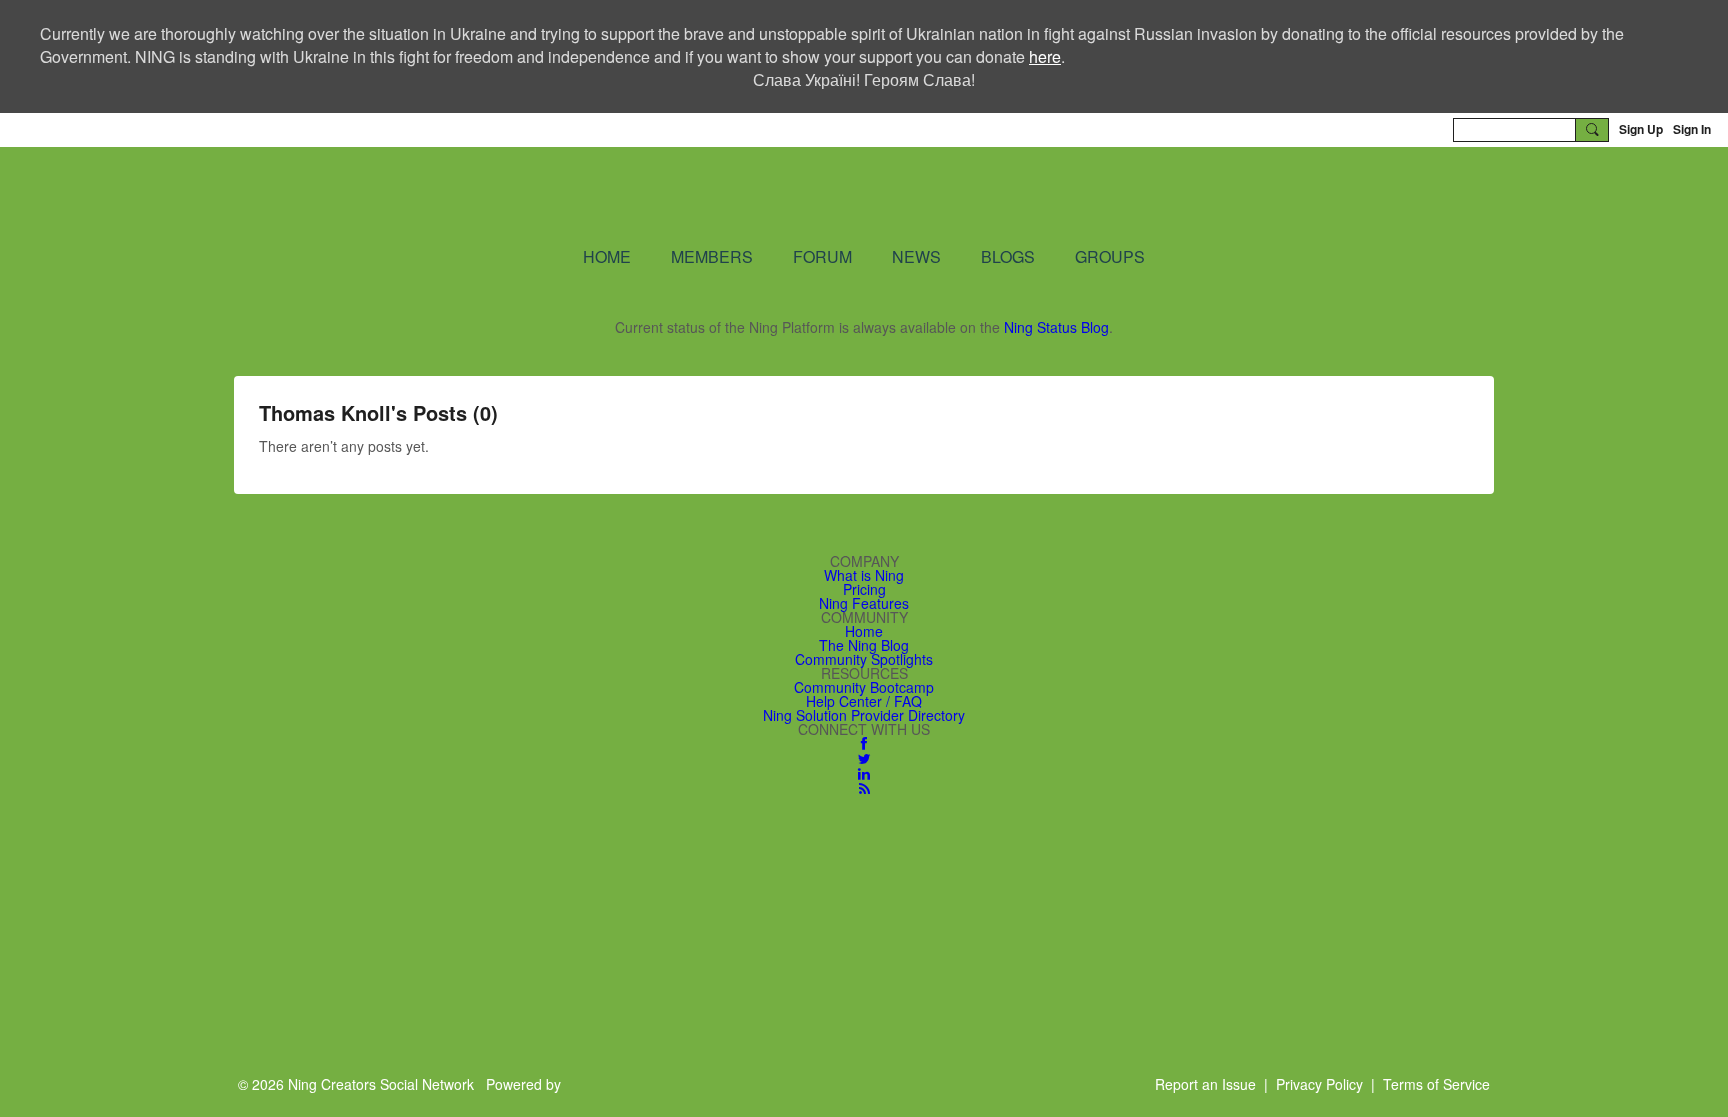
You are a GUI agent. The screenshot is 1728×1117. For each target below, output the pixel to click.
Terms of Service (1436, 1084)
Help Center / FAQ (864, 701)
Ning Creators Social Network (623, 195)
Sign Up (1641, 129)
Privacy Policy (1319, 1084)
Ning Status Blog (1056, 327)
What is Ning (864, 575)
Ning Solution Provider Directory (864, 715)
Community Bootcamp (864, 687)
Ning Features (864, 603)
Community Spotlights (864, 659)
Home (864, 631)
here (1045, 56)
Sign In (1692, 129)
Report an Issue (1205, 1084)
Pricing (864, 589)
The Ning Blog (864, 645)
